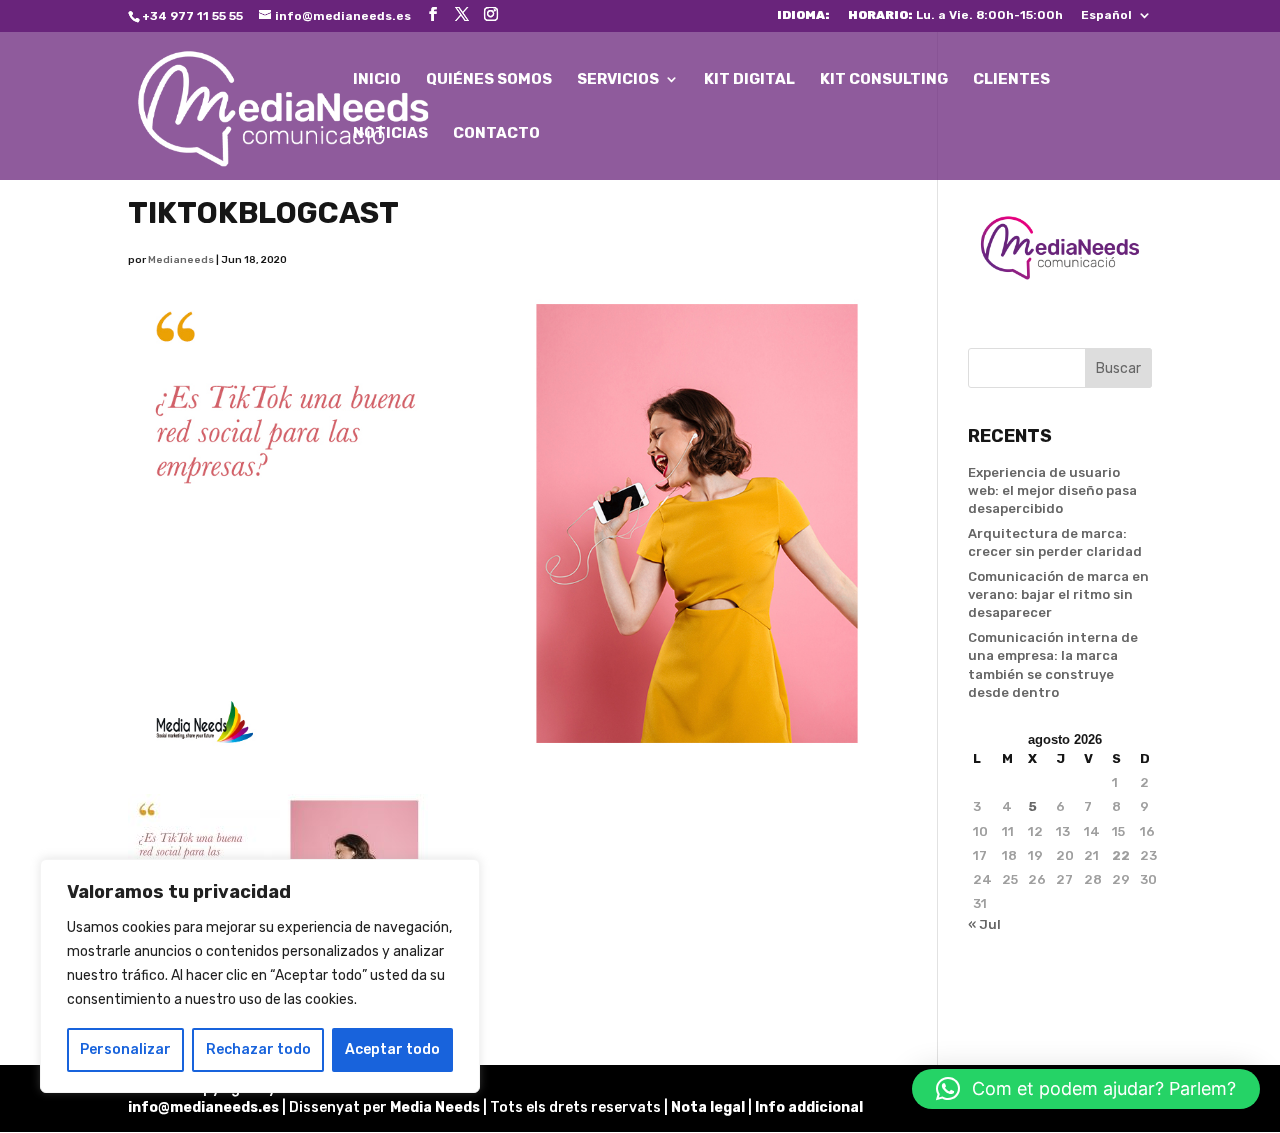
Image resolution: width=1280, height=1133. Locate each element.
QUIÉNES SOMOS (489, 80)
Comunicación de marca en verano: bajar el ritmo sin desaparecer (1058, 594)
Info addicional (809, 1107)
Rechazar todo (258, 1049)
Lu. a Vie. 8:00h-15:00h (955, 15)
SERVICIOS (618, 80)
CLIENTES (1011, 80)
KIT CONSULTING (884, 80)
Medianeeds (181, 260)
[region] (260, 976)
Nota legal (709, 1107)
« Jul (984, 924)
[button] (1086, 1089)
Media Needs (435, 1107)
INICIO (377, 80)
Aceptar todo (392, 1049)
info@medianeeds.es (203, 1107)
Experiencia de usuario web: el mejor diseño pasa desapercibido (1052, 490)
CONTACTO (496, 134)
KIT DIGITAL (749, 80)
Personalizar (125, 1049)
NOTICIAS (390, 134)
